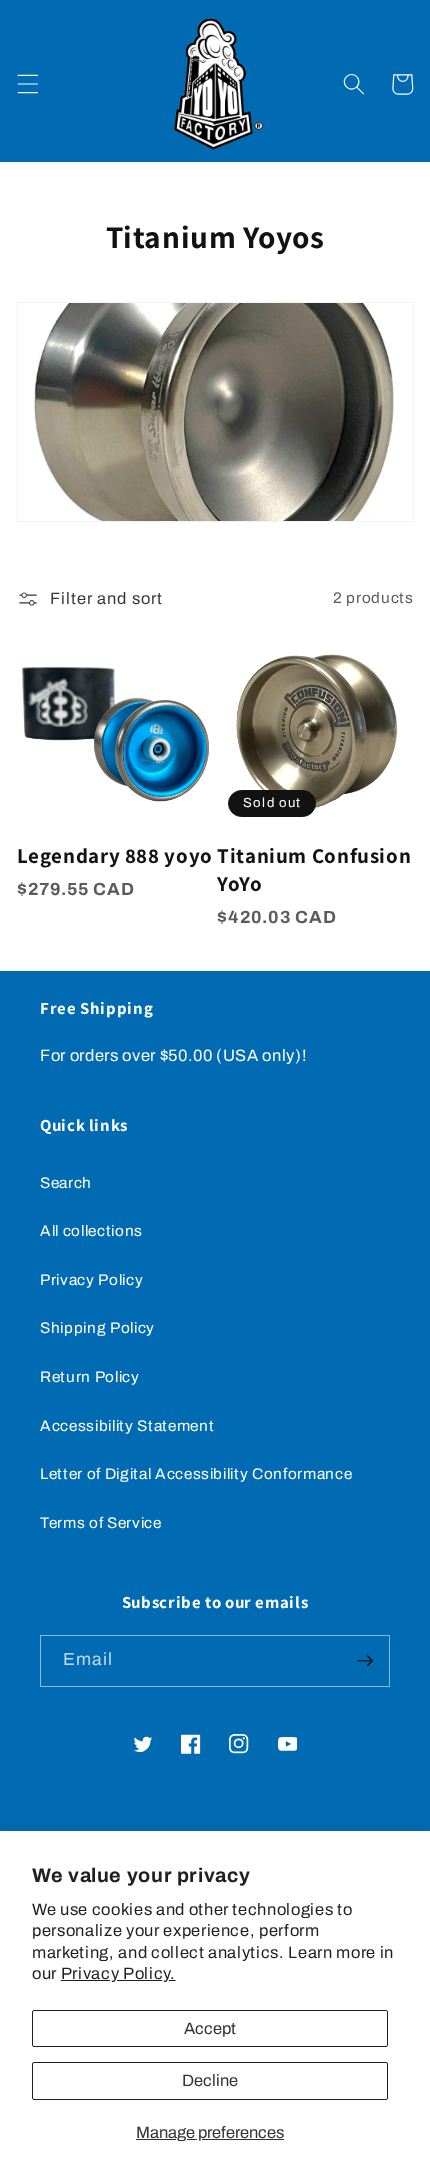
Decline (210, 2080)
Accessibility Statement (127, 1425)
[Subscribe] (365, 1661)
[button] (27, 84)
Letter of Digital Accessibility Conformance (196, 1473)
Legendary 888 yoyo (115, 855)
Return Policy (90, 1376)
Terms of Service (101, 1522)
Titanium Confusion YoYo (314, 869)
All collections (91, 1230)
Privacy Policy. (118, 1973)
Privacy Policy (91, 1279)
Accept (210, 2028)
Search (66, 1182)
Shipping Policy (97, 1327)
